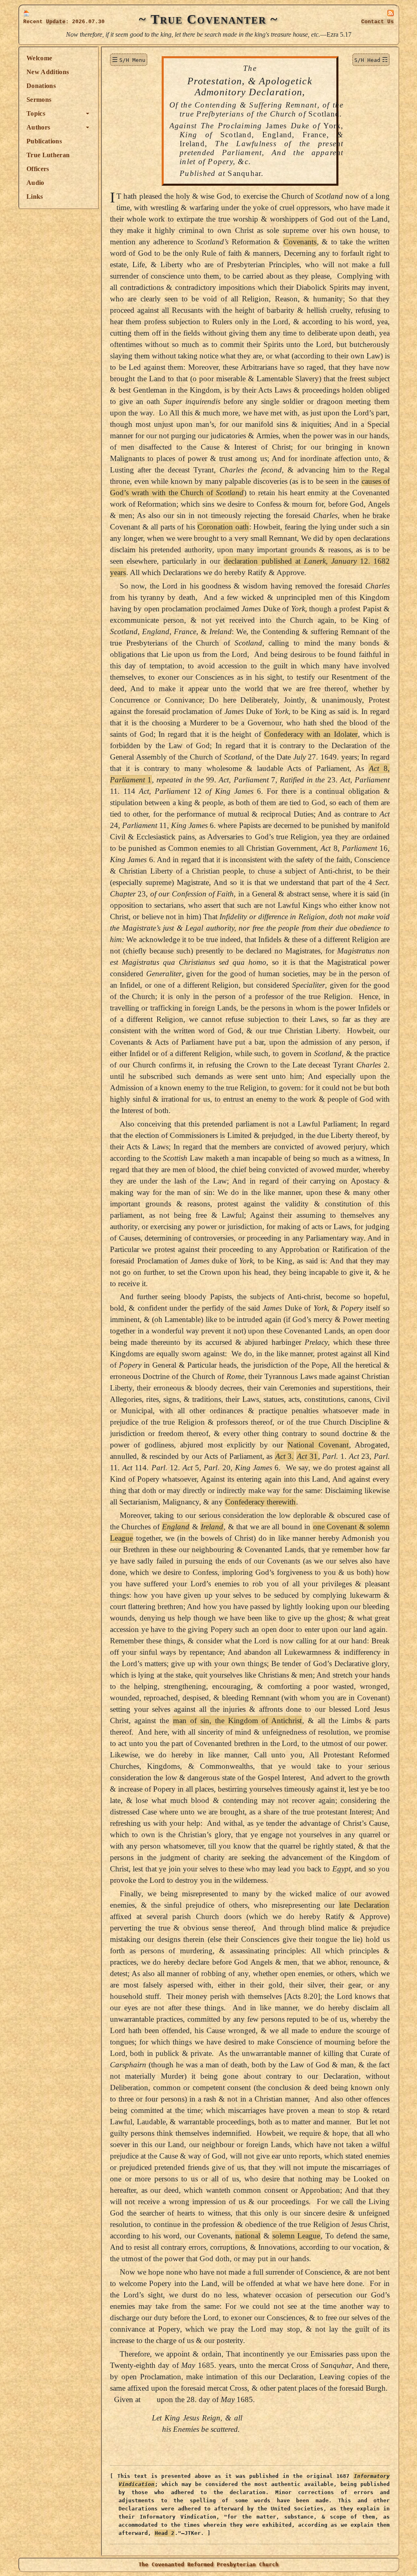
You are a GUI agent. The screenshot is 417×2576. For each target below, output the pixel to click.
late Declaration (364, 1905)
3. (285, 1456)
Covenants (300, 242)
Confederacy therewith (260, 1502)
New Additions (48, 72)
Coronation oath (223, 527)
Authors (38, 127)
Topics (36, 113)
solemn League (296, 2236)
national (248, 2236)
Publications (44, 141)
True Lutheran (48, 155)
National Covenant (318, 1445)
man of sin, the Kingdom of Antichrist (238, 1721)
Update (56, 22)
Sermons (39, 100)
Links (35, 197)
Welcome (39, 58)
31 (307, 1456)
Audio (35, 183)
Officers (38, 169)
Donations (41, 86)
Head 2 (165, 2533)
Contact (377, 22)
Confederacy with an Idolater (311, 734)
